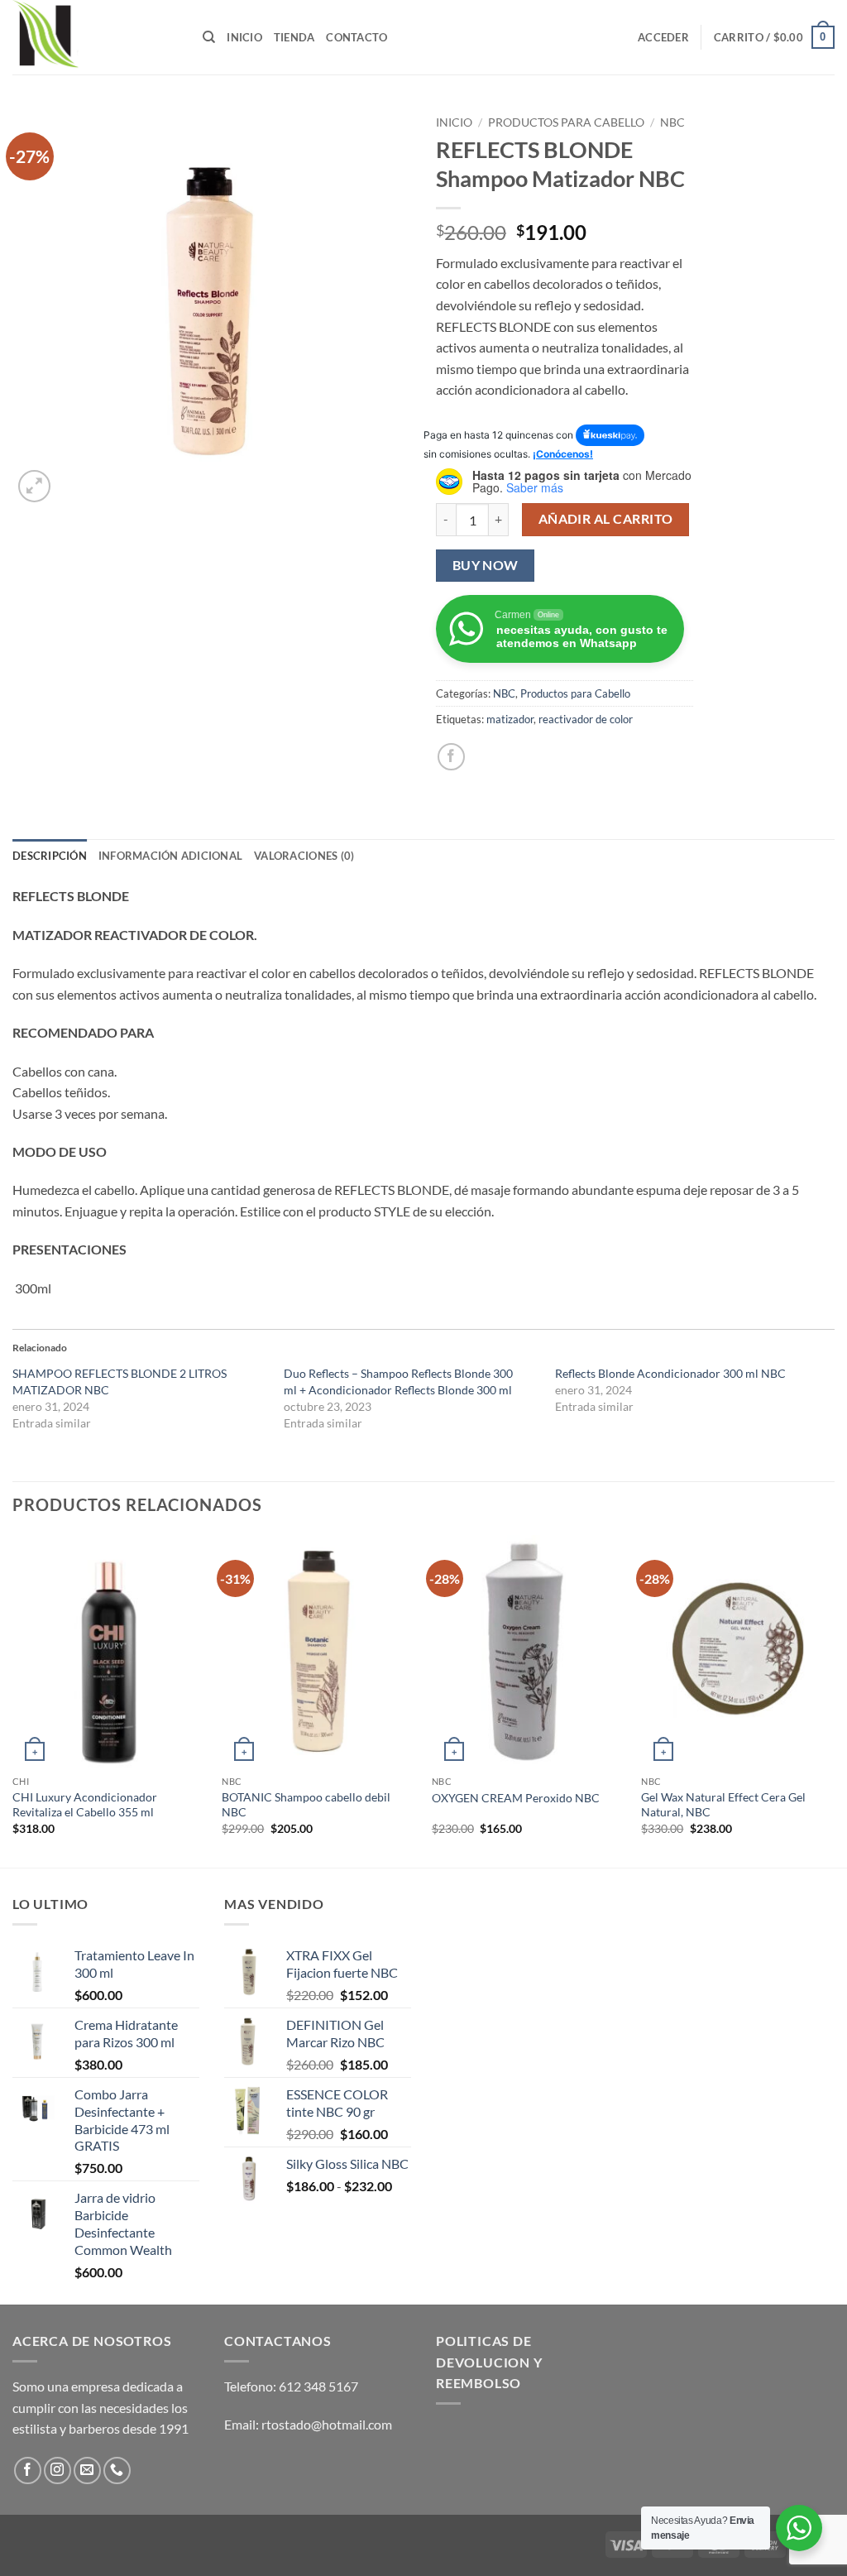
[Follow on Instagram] (57, 2470)
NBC (672, 122)
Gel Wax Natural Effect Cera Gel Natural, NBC (723, 1805)
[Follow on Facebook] (28, 2470)
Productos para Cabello (566, 122)
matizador (510, 719)
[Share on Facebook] (451, 757)
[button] (663, 37)
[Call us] (117, 2470)
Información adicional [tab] (170, 856)
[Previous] (13, 1700)
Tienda (294, 37)
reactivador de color (586, 719)
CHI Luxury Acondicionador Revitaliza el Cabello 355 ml (85, 1805)
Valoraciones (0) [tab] (304, 856)
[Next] (834, 1700)
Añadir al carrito (606, 519)
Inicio (244, 37)
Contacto (357, 37)
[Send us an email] (87, 2470)
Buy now (486, 565)
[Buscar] (209, 37)
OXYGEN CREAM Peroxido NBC (516, 1798)
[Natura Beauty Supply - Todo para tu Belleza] (95, 37)
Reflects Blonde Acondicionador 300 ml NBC (670, 1373)
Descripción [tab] (50, 856)
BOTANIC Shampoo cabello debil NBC (306, 1805)
